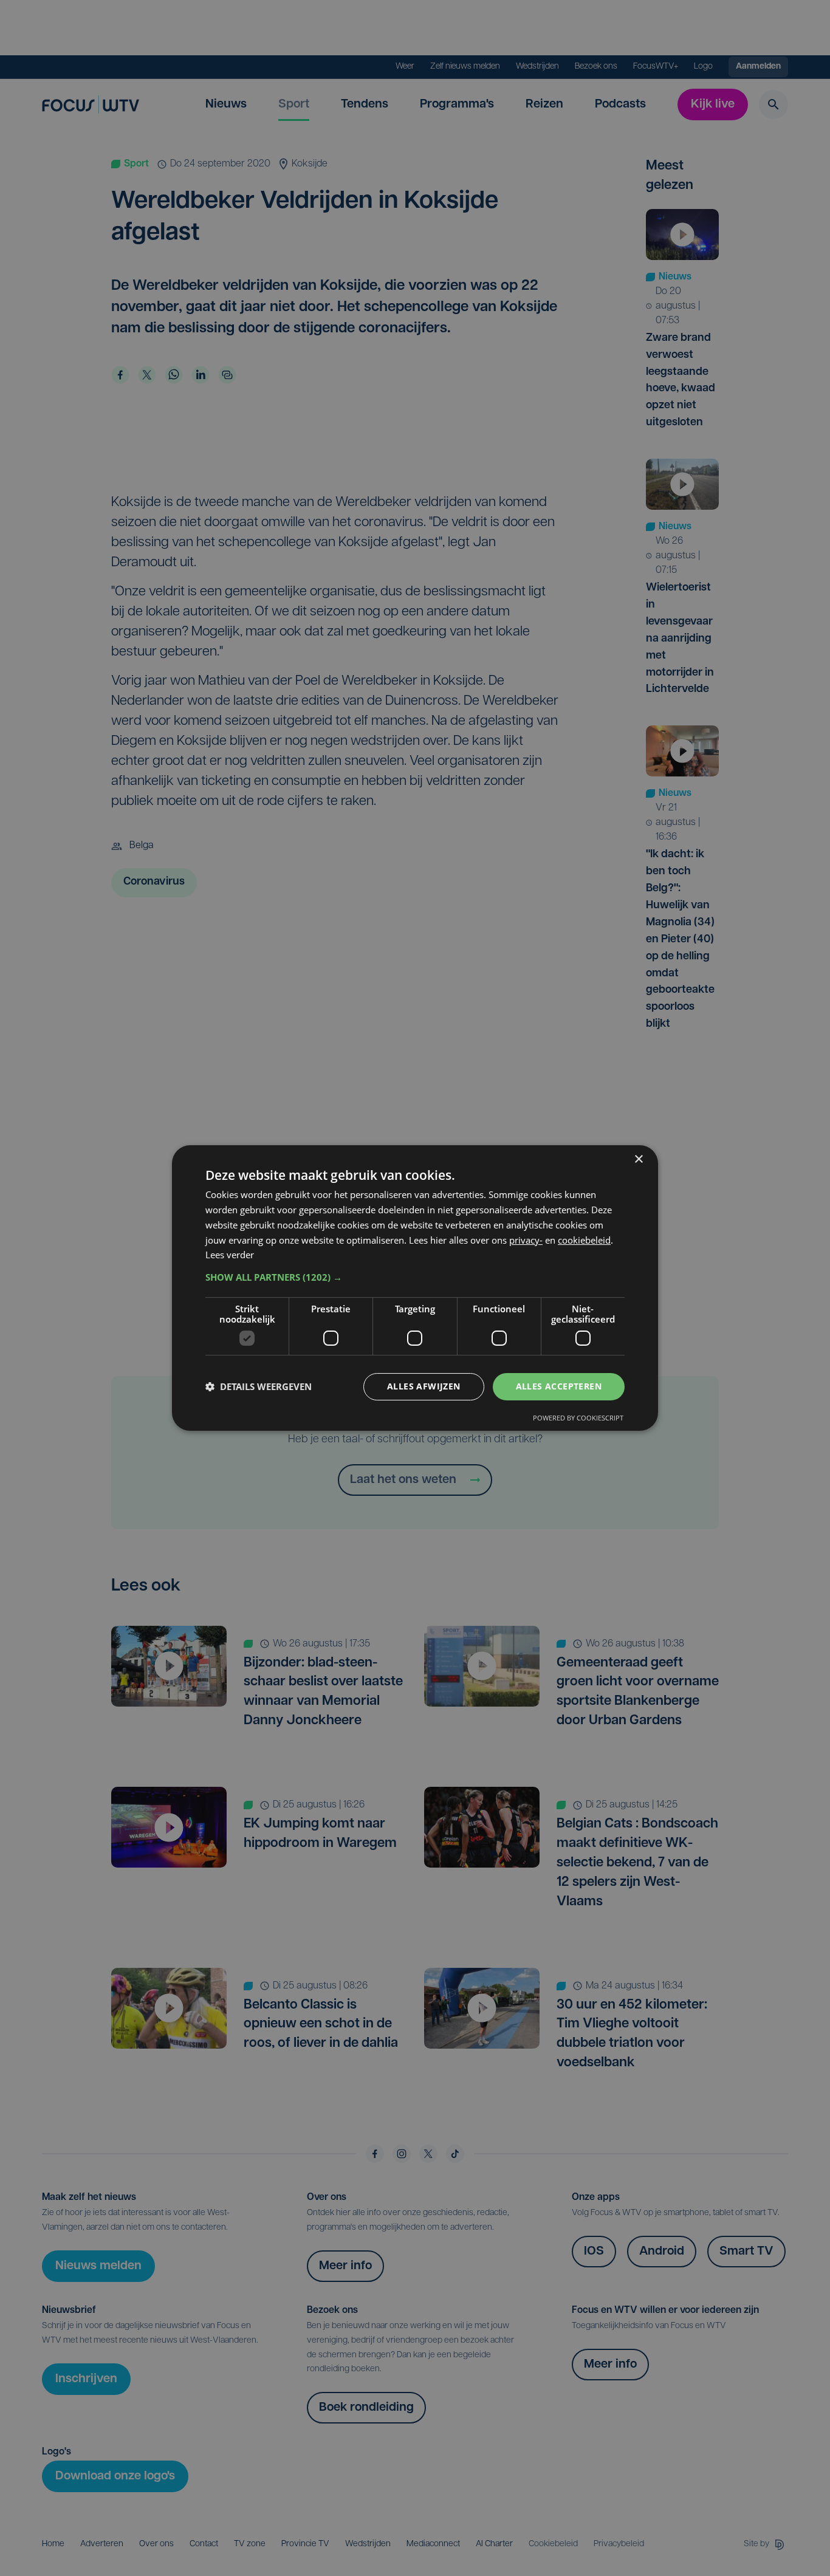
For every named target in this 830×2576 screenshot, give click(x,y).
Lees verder (230, 1255)
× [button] (638, 1160)
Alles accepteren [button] (559, 1386)
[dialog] (415, 1288)
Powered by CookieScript (578, 1418)
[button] (415, 1277)
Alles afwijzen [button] (424, 1386)
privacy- (526, 1240)
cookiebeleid (584, 1240)
